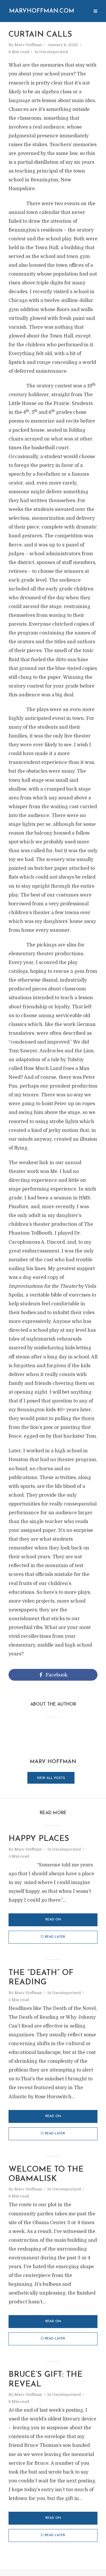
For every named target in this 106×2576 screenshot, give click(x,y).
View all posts (51, 1778)
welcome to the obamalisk (46, 2174)
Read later (55, 1937)
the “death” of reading (41, 1978)
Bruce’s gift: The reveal (45, 2380)
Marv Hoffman (28, 45)
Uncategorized (53, 52)
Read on (53, 1920)
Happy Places (39, 1839)
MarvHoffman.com (42, 11)
